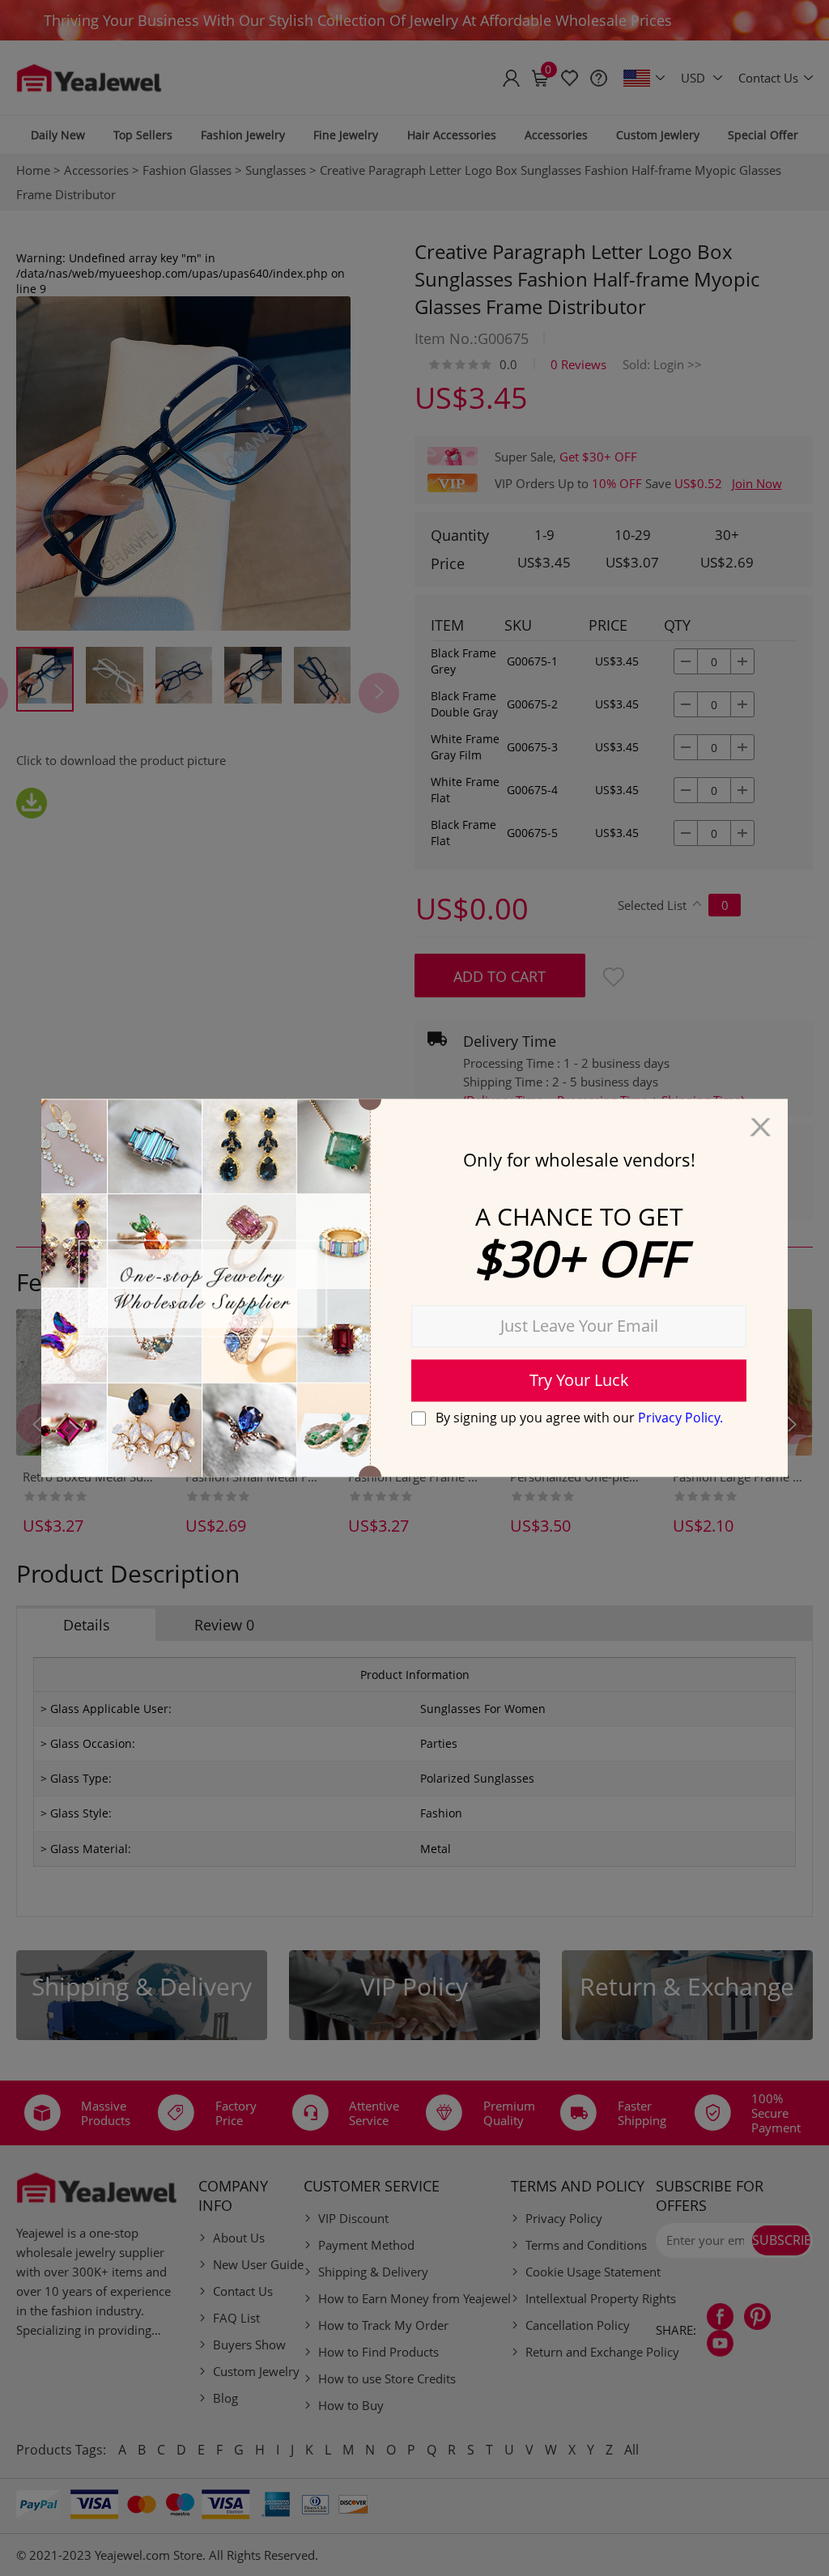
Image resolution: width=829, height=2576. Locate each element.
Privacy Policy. (680, 1418)
